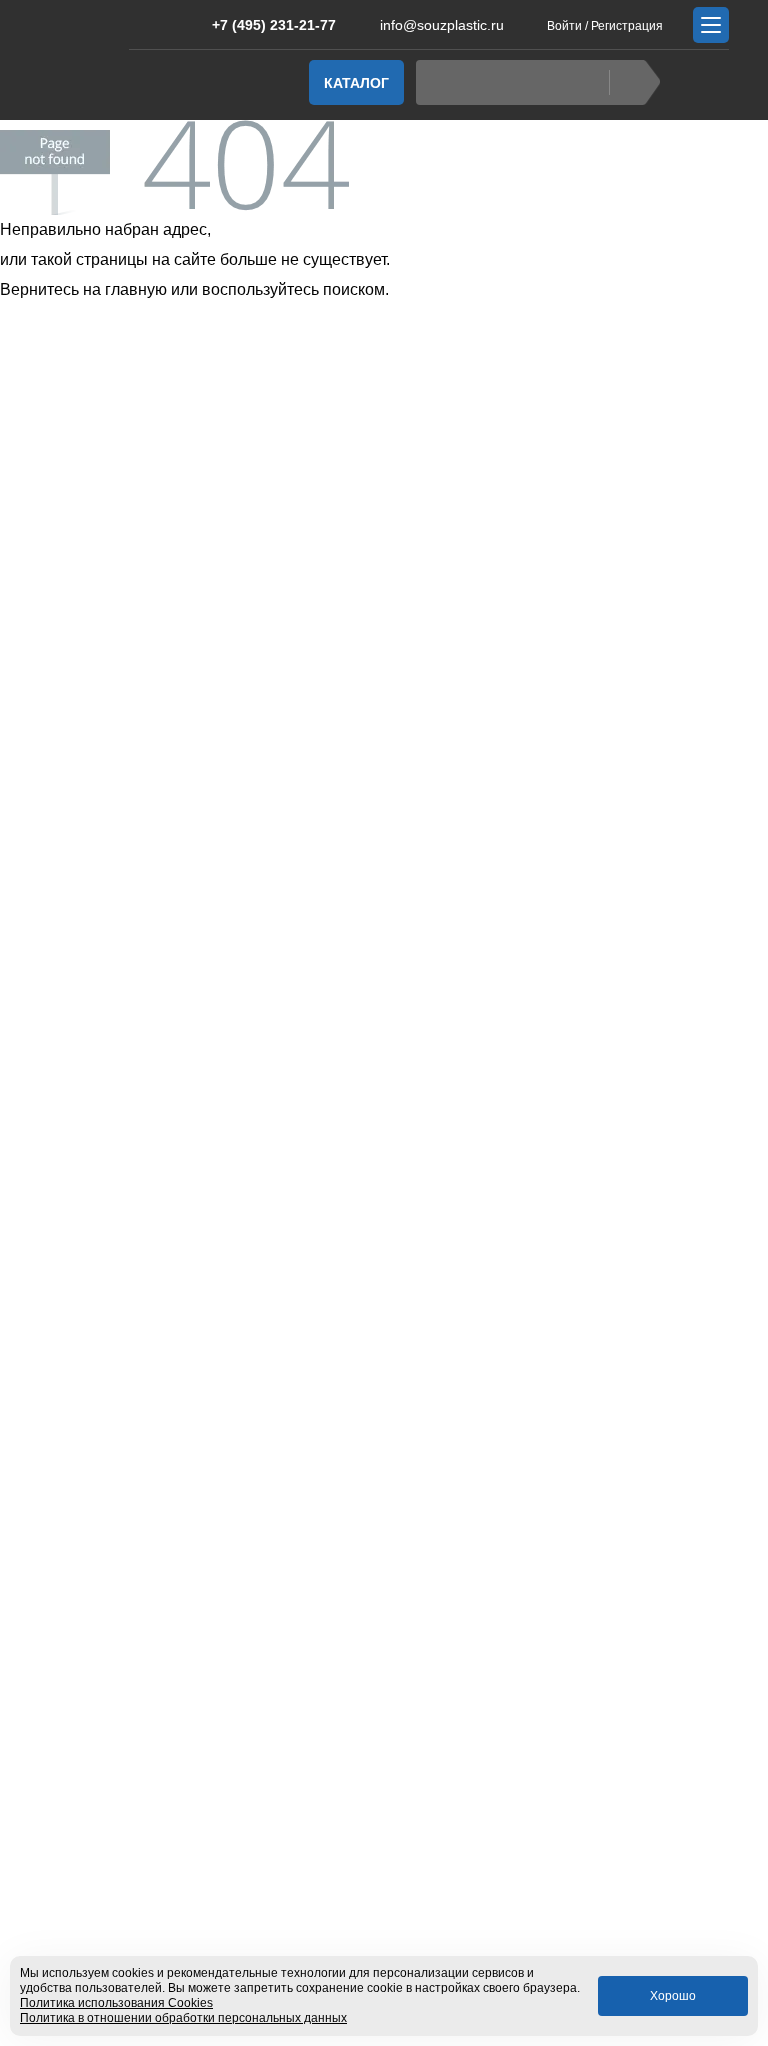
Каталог (356, 83)
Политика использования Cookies (116, 2003)
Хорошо (673, 1996)
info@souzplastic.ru (442, 25)
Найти (634, 82)
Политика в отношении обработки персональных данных (183, 2018)
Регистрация (627, 26)
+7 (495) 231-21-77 (274, 25)
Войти (564, 26)
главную (136, 289)
